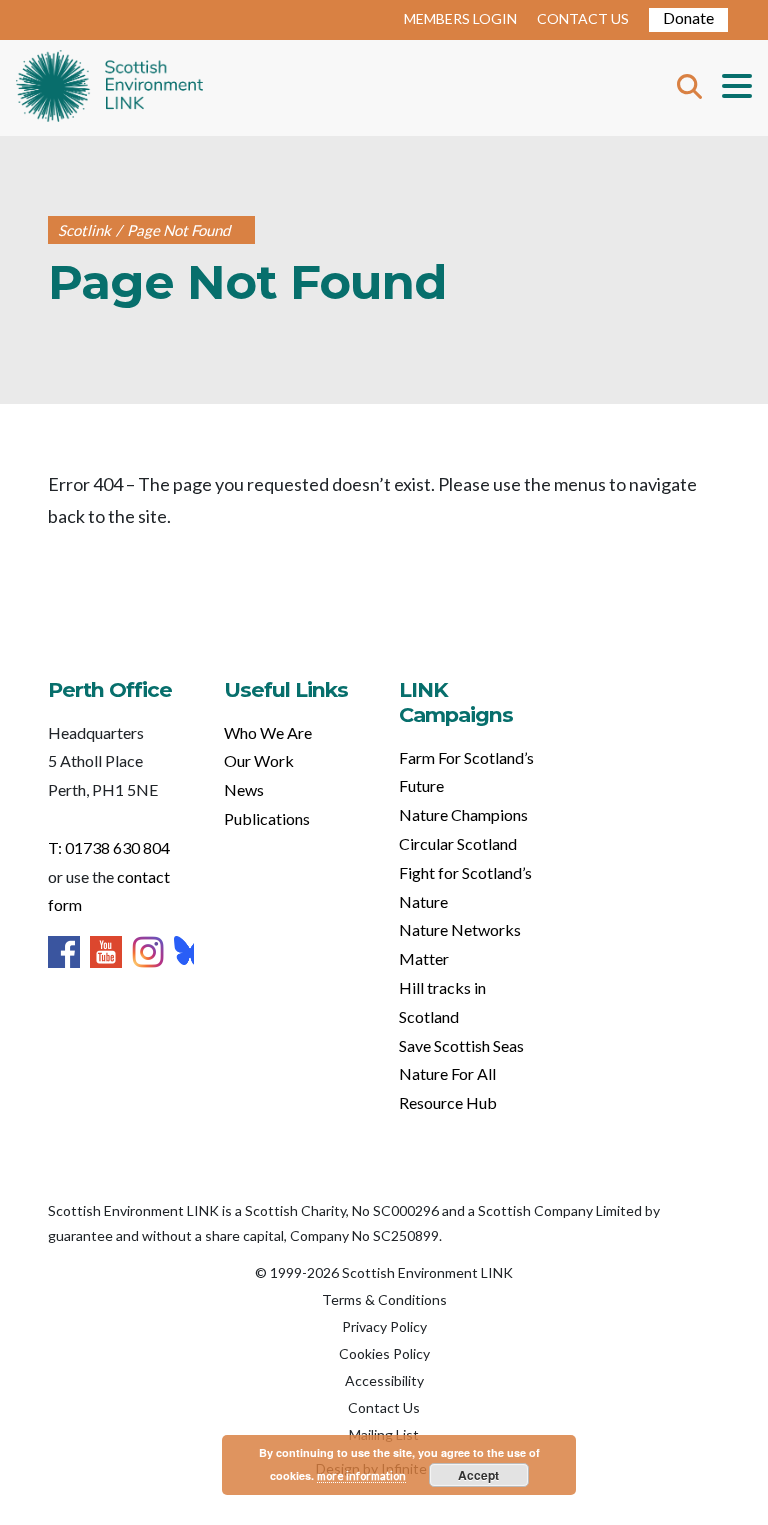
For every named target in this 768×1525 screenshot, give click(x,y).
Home (109, 88)
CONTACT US (583, 18)
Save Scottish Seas (461, 1045)
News (244, 789)
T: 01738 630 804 (109, 847)
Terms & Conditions (384, 1299)
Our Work (259, 760)
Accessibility (384, 1380)
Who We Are (268, 732)
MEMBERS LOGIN (460, 18)
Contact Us (384, 1407)
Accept (478, 1475)
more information (361, 1475)
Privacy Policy (384, 1326)
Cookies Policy (384, 1353)
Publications (267, 818)
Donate (688, 17)
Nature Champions (463, 814)
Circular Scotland (458, 843)
